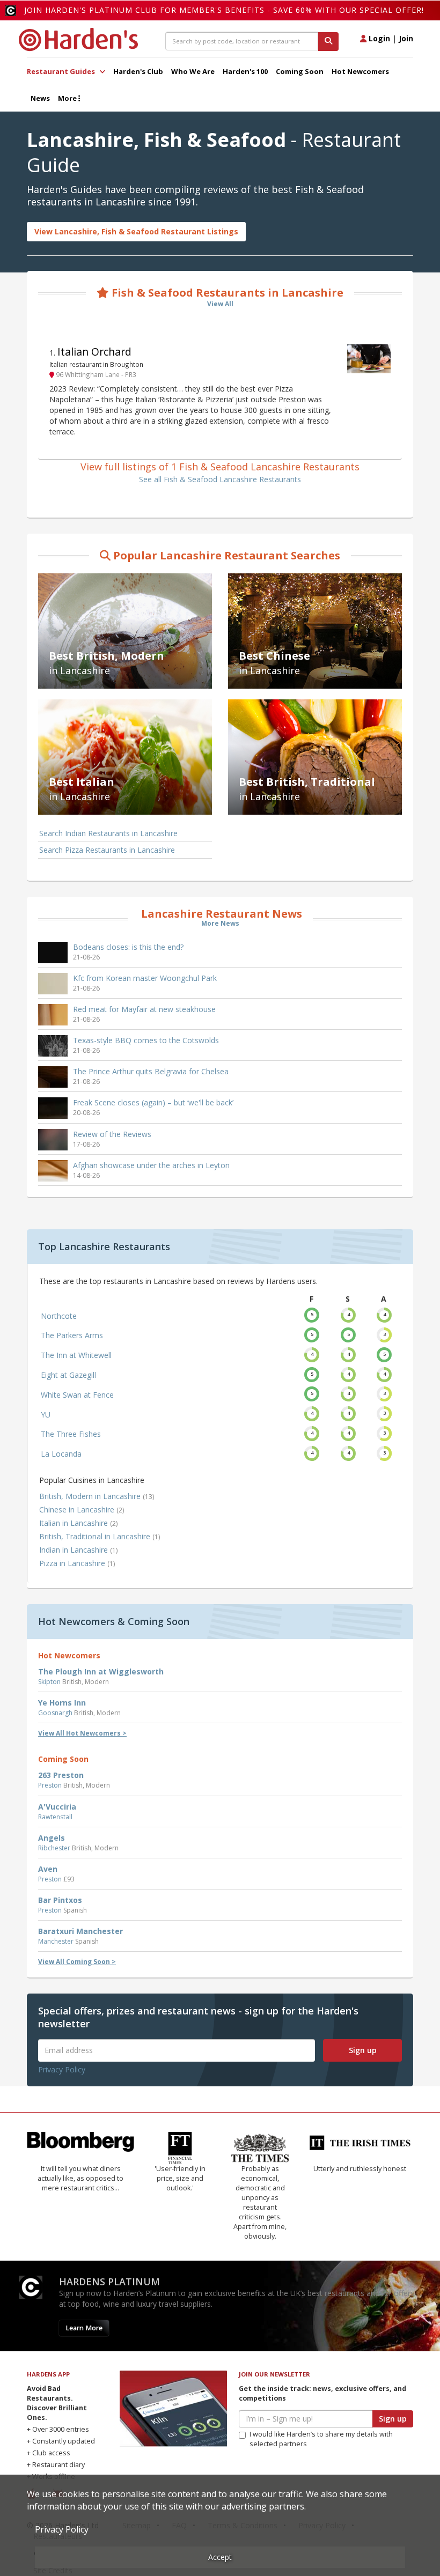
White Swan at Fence (77, 1395)
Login (378, 38)
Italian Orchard (94, 352)
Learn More (84, 2328)
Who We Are (193, 71)
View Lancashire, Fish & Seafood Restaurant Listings (136, 231)
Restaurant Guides (62, 71)
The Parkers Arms (72, 1335)
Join (406, 38)
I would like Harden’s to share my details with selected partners (321, 2439)
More (68, 98)
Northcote (59, 1316)
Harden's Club (138, 71)
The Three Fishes (71, 1434)
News (40, 98)
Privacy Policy (62, 2069)
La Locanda (61, 1454)
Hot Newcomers (360, 71)
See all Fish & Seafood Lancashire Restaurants (220, 479)
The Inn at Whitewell (76, 1355)
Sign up (363, 2050)
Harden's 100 (245, 71)
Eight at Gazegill (68, 1375)
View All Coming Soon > (77, 1962)
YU (46, 1415)
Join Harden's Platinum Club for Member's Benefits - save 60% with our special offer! (224, 10)
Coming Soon (300, 71)
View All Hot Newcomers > (82, 1733)
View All (220, 304)
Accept (220, 2557)
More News (220, 923)
